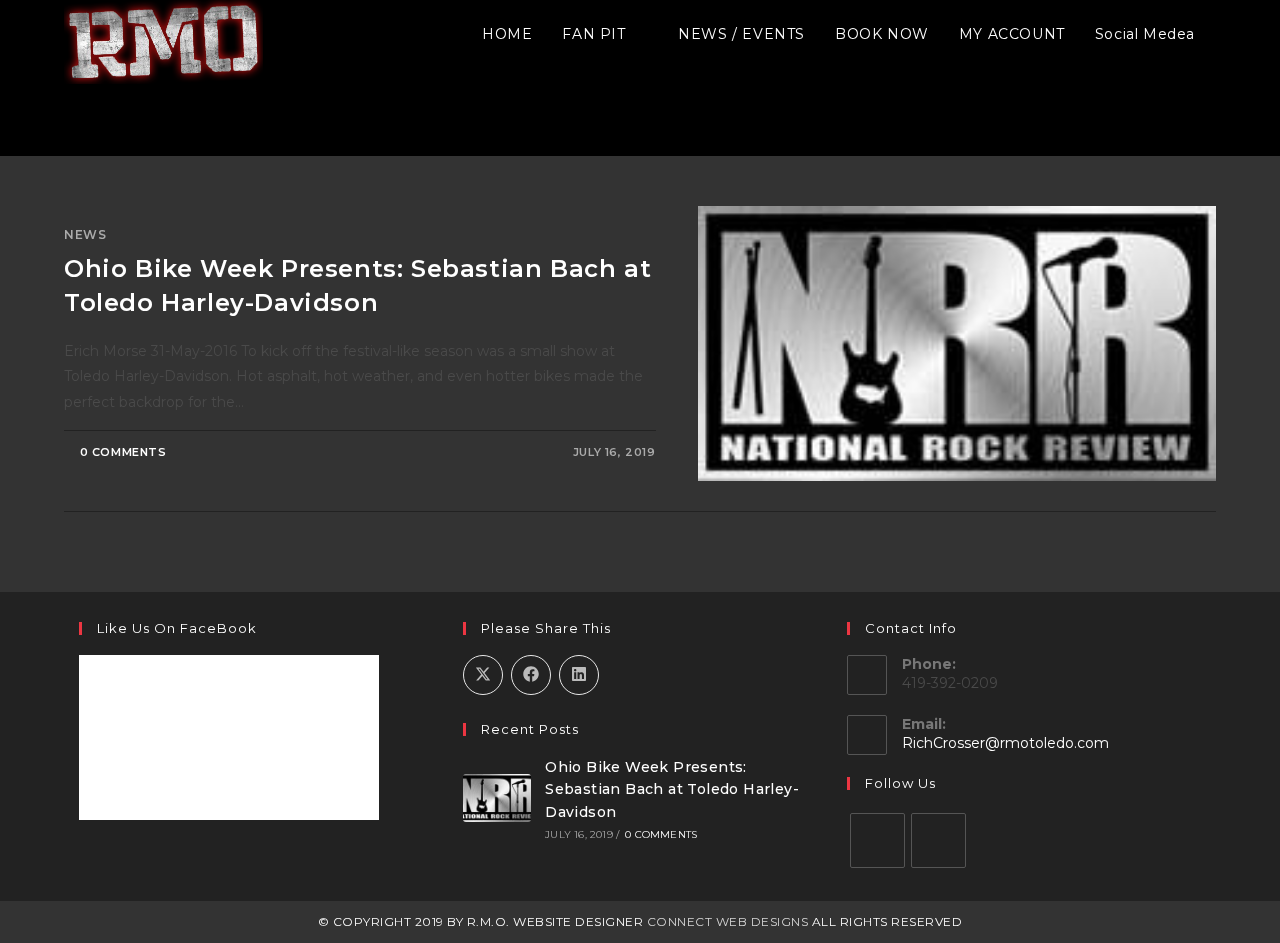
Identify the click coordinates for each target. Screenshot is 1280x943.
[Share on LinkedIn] (579, 675)
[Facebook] (877, 840)
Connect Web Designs (728, 921)
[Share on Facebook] (531, 675)
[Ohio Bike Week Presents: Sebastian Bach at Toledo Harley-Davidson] (497, 798)
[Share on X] (483, 675)
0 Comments (123, 452)
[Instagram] (938, 840)
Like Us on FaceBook (177, 628)
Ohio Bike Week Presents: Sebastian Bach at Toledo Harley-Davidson (672, 789)
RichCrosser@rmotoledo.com (1005, 743)
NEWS (85, 234)
